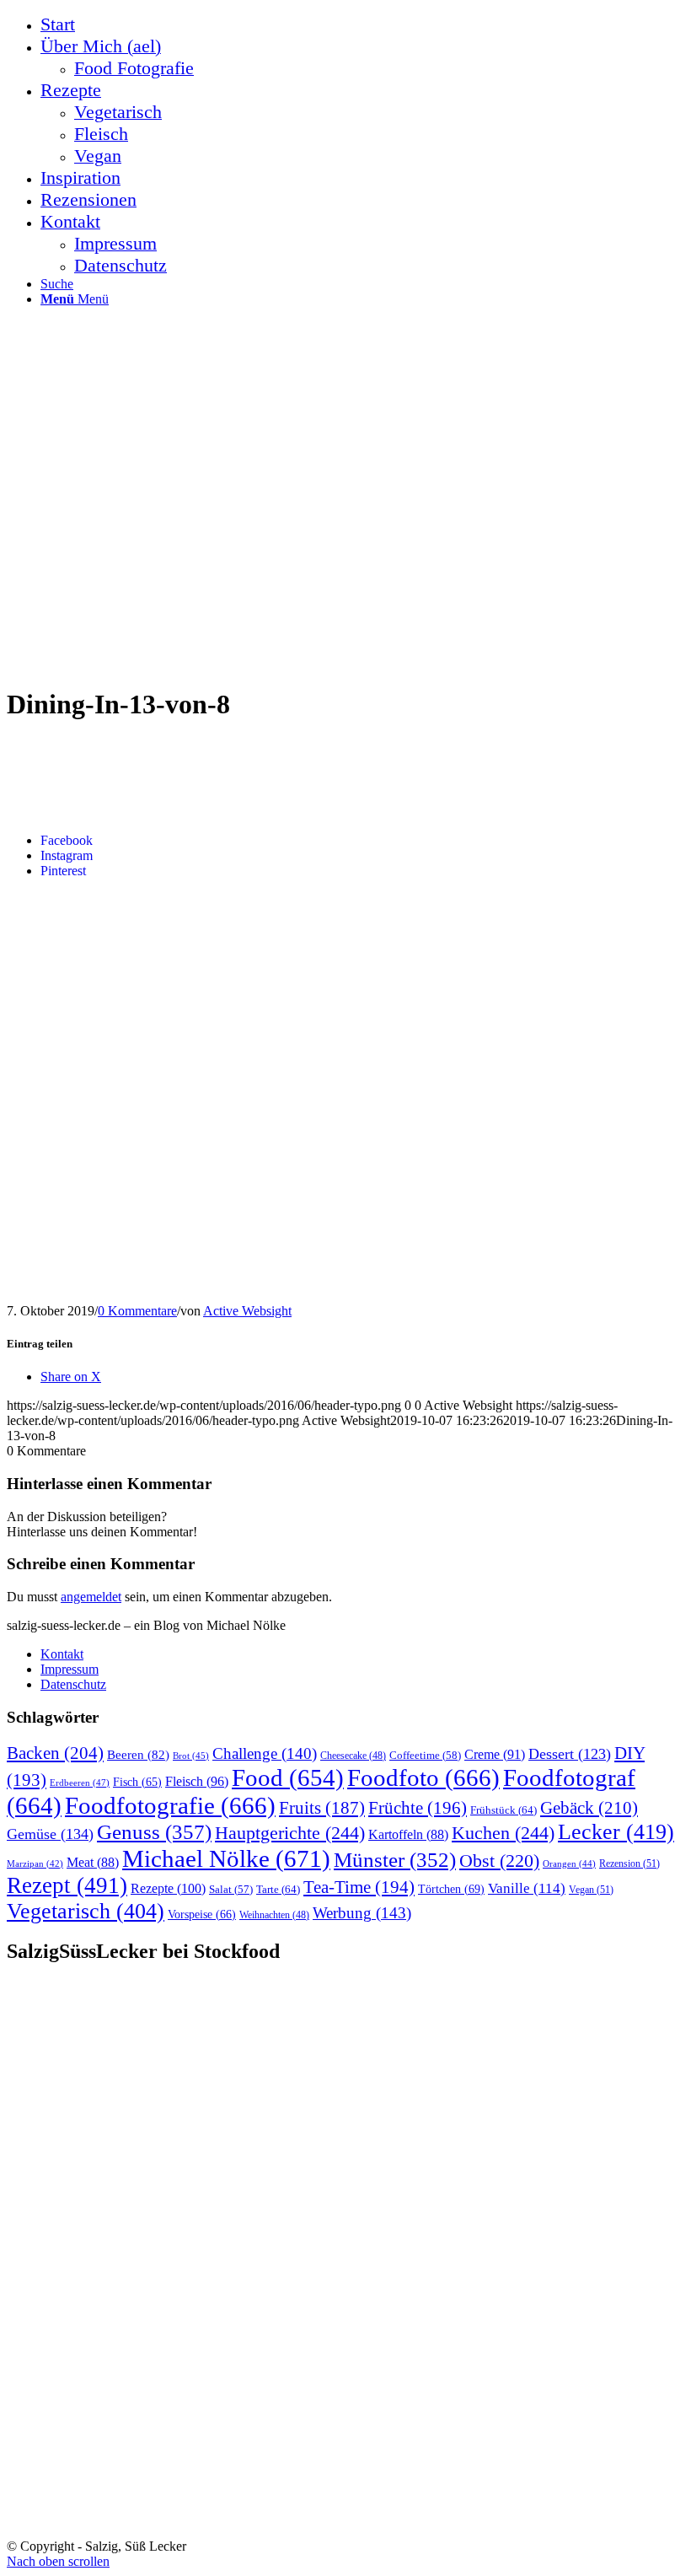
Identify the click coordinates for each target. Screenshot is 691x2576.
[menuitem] (362, 24)
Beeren (138, 1754)
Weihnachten (274, 1915)
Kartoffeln (408, 1834)
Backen (55, 1753)
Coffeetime (425, 1756)
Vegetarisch (86, 1911)
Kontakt (62, 1654)
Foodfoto (423, 1777)
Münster (395, 1860)
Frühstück (504, 1810)
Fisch (137, 1782)
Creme (495, 1754)
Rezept (67, 1885)
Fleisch (197, 1782)
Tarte (278, 1889)
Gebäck (589, 1808)
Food (288, 1777)
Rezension (629, 1863)
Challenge (265, 1753)
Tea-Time (359, 1887)
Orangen (569, 1863)
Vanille (527, 1888)
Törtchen (451, 1889)
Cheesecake (353, 1756)
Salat (231, 1890)
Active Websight (247, 1311)
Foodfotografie (170, 1805)
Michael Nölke (226, 1858)
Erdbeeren (80, 1783)
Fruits (322, 1808)
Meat (93, 1862)
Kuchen (503, 1833)
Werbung (362, 1913)
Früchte (418, 1808)
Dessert (570, 1754)
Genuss (154, 1832)
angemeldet (91, 1597)
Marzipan (35, 1864)
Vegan (591, 1890)
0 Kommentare (137, 1311)
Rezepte (168, 1888)
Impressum (70, 1669)
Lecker (616, 1832)
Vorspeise (202, 1915)
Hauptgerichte (290, 1833)
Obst (499, 1861)
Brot (191, 1756)
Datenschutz (73, 1684)
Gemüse (50, 1834)
